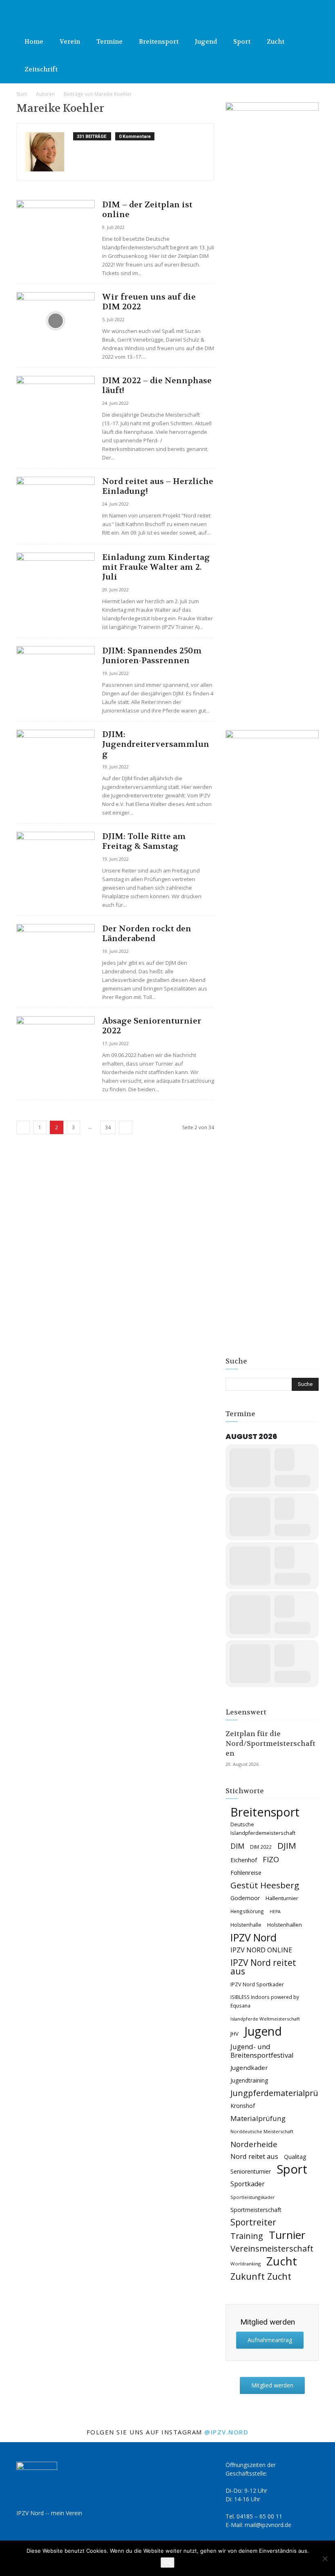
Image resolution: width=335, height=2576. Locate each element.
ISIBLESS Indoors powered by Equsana (265, 2001)
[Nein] (325, 2558)
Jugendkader (249, 2067)
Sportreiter (253, 2222)
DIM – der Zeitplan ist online (147, 210)
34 (108, 1127)
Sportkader (248, 2184)
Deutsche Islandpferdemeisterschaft (263, 1829)
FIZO (271, 1860)
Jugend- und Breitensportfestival (262, 2051)
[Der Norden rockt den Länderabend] (56, 952)
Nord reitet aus (254, 2157)
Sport (242, 42)
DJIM (287, 1846)
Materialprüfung (258, 2118)
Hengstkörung (247, 1911)
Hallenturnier (282, 1898)
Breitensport (159, 42)
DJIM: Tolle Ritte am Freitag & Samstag (144, 841)
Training (247, 2236)
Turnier (287, 2235)
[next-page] (126, 1127)
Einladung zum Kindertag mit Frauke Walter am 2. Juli (156, 567)
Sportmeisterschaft (256, 2210)
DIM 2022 (261, 1847)
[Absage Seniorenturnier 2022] (56, 1045)
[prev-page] (23, 1127)
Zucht (276, 42)
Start (22, 94)
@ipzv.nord (226, 2432)
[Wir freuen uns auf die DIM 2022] (56, 321)
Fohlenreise (246, 1872)
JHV (234, 2034)
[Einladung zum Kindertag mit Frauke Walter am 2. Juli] (56, 581)
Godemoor (245, 1898)
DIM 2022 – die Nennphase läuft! (157, 385)
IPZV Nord (253, 1938)
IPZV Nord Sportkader (257, 1984)
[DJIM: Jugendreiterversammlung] (56, 758)
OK (167, 2563)
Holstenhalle (246, 1925)
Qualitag (295, 2157)
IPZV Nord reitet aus (263, 1967)
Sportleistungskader (253, 2197)
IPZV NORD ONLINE (261, 1950)
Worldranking (246, 2264)
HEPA (275, 1912)
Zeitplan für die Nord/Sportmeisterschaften (270, 1743)
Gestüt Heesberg (265, 1885)
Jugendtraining (249, 2080)
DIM (237, 1846)
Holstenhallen (285, 1925)
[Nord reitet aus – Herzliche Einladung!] (56, 505)
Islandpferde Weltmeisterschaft (265, 2019)
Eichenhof (244, 1860)
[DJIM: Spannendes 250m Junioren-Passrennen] (56, 674)
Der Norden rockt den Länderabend (147, 934)
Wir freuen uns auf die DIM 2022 (149, 302)
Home (34, 42)
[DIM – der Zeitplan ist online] (56, 228)
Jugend (206, 42)
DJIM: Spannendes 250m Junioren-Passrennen (152, 656)
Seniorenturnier (251, 2171)
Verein (70, 42)
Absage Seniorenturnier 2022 (152, 1026)
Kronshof (243, 2106)
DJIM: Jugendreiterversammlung (156, 744)
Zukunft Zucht (261, 2276)
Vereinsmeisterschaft (272, 2248)
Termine (109, 42)
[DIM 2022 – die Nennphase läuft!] (56, 404)
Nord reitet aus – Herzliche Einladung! (158, 486)
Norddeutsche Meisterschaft (262, 2131)
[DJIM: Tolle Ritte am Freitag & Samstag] (56, 860)
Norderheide (254, 2144)
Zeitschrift (41, 69)
